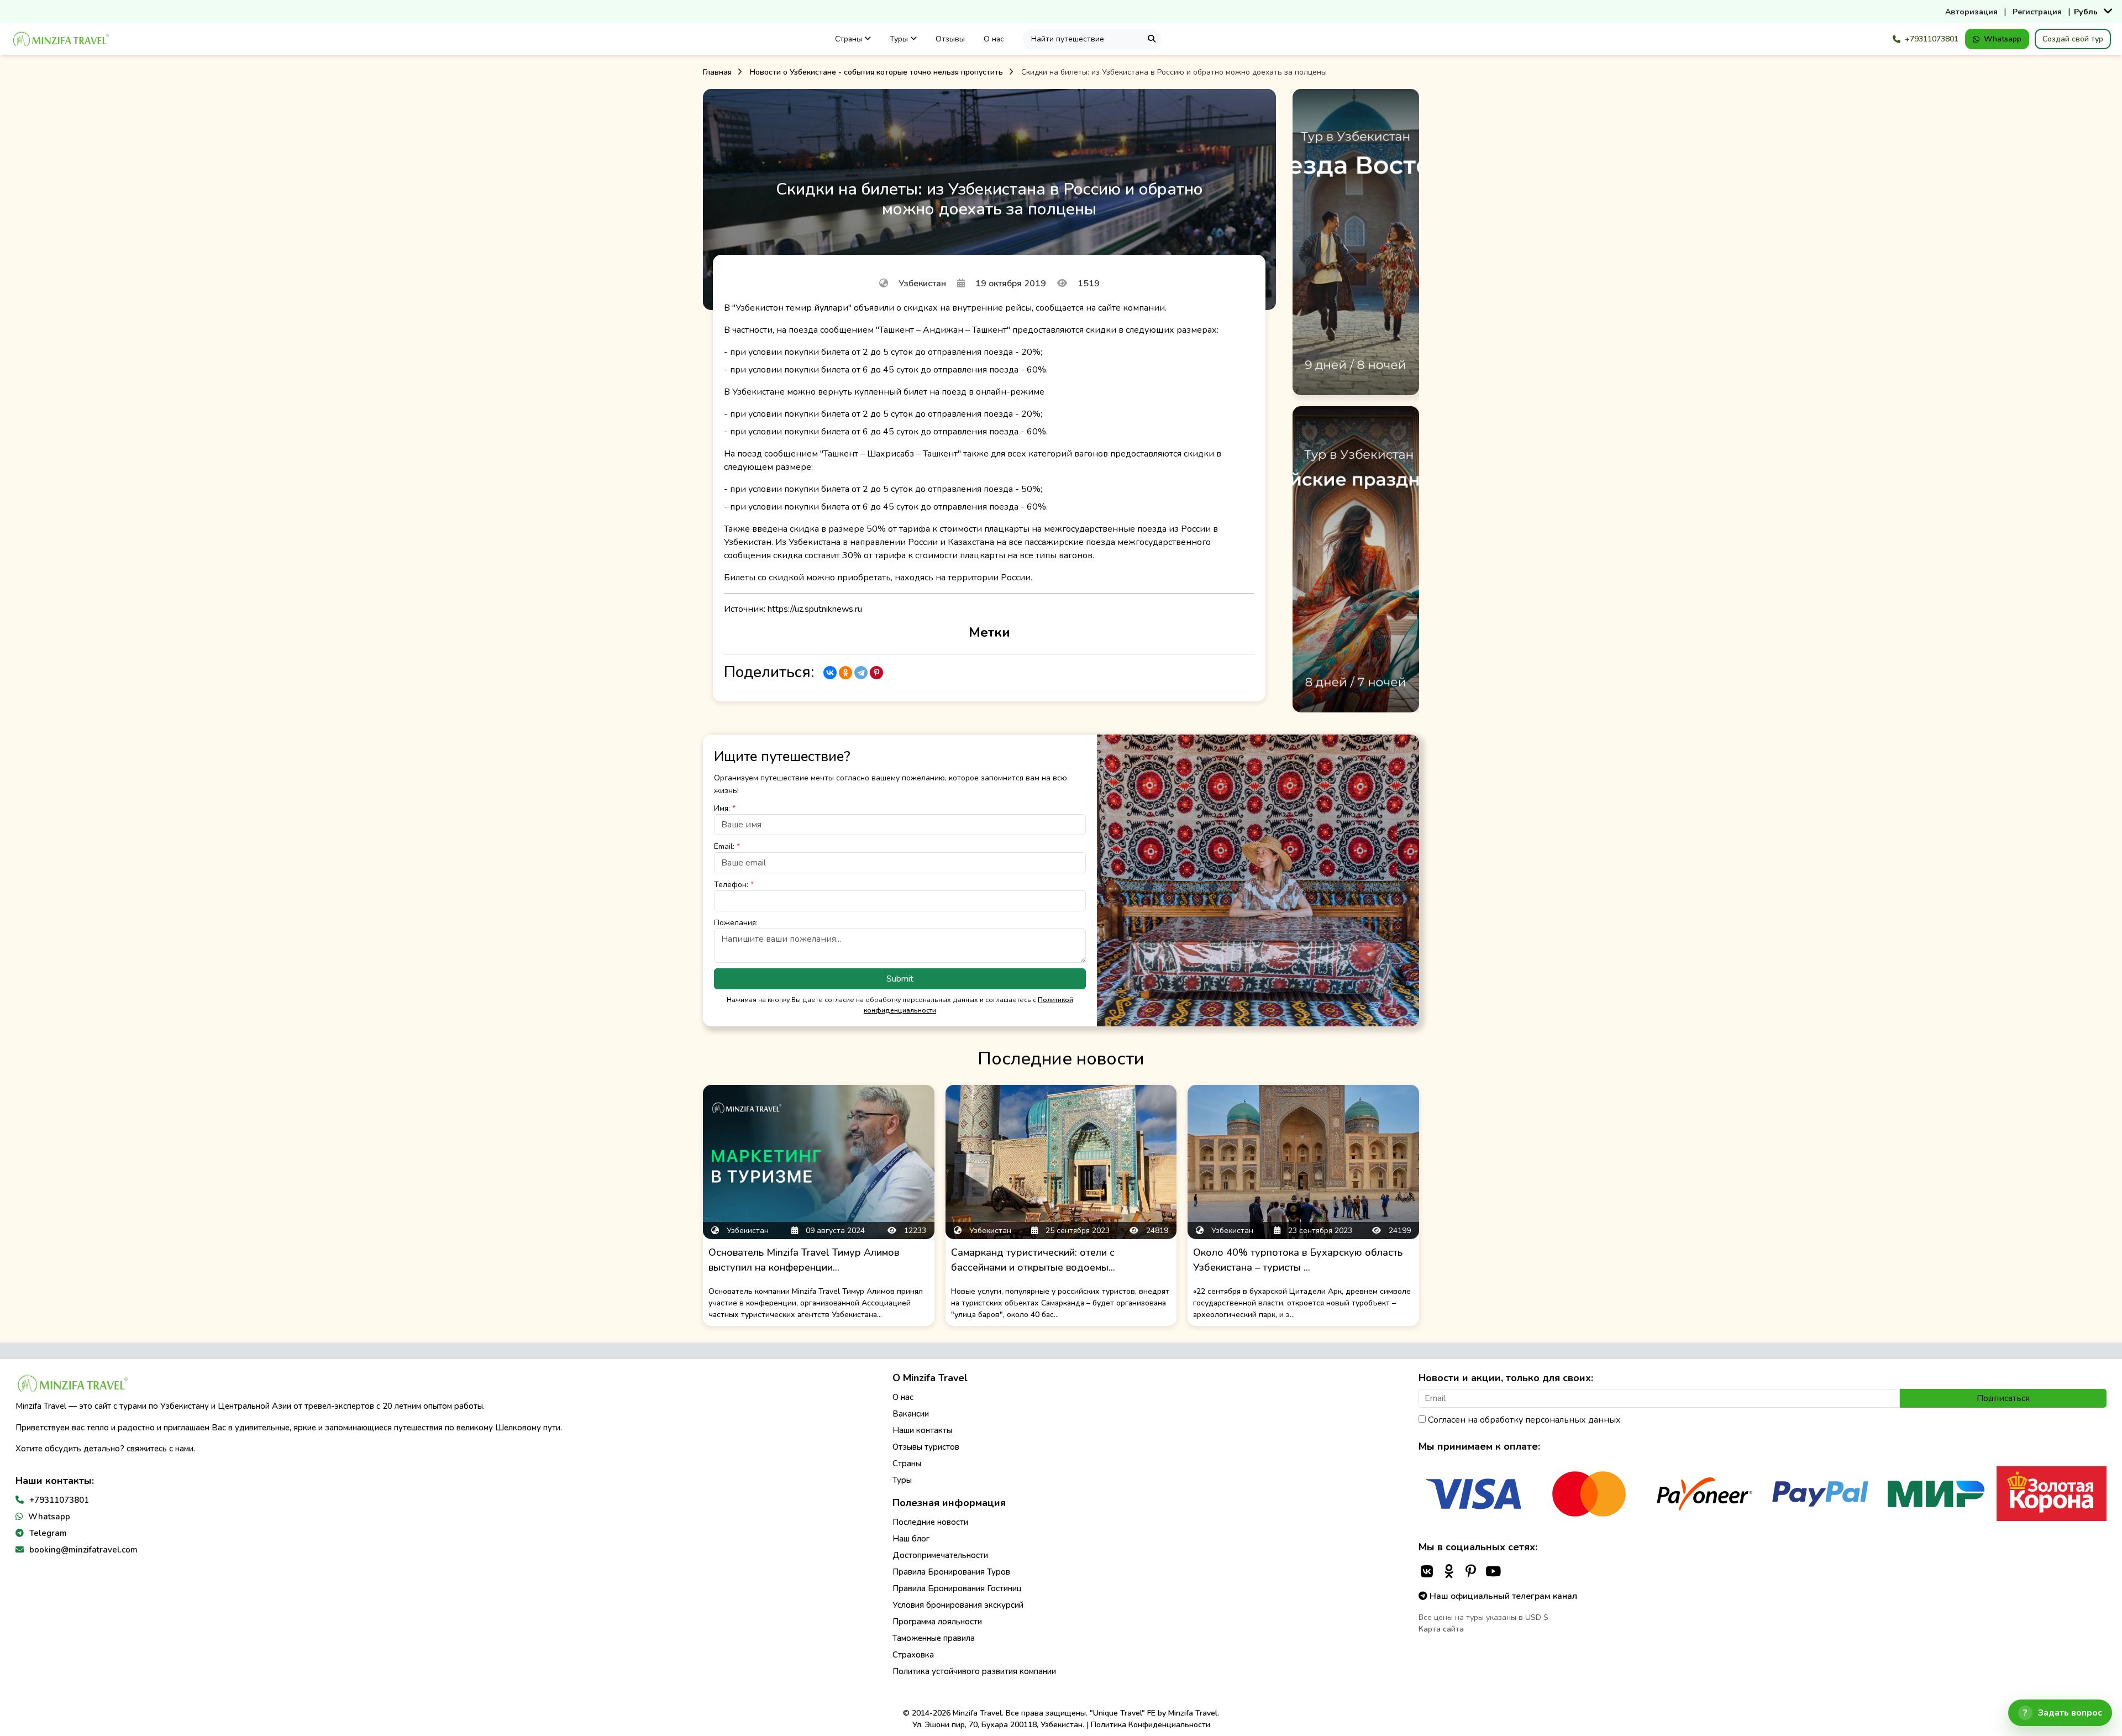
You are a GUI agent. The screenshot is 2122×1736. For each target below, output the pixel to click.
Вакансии (911, 1414)
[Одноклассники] (845, 673)
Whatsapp (2003, 39)
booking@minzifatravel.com (83, 1550)
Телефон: (734, 885)
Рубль (2086, 12)
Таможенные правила (934, 1638)
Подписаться (2003, 1398)
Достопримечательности (940, 1555)
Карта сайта (1441, 1629)
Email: (727, 846)
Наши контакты (922, 1430)
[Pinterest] (876, 673)
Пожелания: (736, 923)
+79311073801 (1932, 39)
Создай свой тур (2073, 39)
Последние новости (930, 1522)
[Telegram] (861, 673)
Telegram (48, 1533)
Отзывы (950, 39)
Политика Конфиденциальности (1151, 1725)
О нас (994, 39)
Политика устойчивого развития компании (974, 1671)
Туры (900, 39)
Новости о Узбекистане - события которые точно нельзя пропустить (876, 72)
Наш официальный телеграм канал (1502, 1596)
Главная (717, 72)
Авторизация (1971, 12)
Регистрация (2037, 12)
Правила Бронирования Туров (951, 1572)
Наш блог (911, 1539)
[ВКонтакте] (830, 673)
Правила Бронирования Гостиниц (957, 1588)
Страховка (913, 1655)
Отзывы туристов (926, 1447)
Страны (850, 39)
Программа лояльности (937, 1622)
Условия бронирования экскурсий (958, 1605)
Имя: (725, 808)
